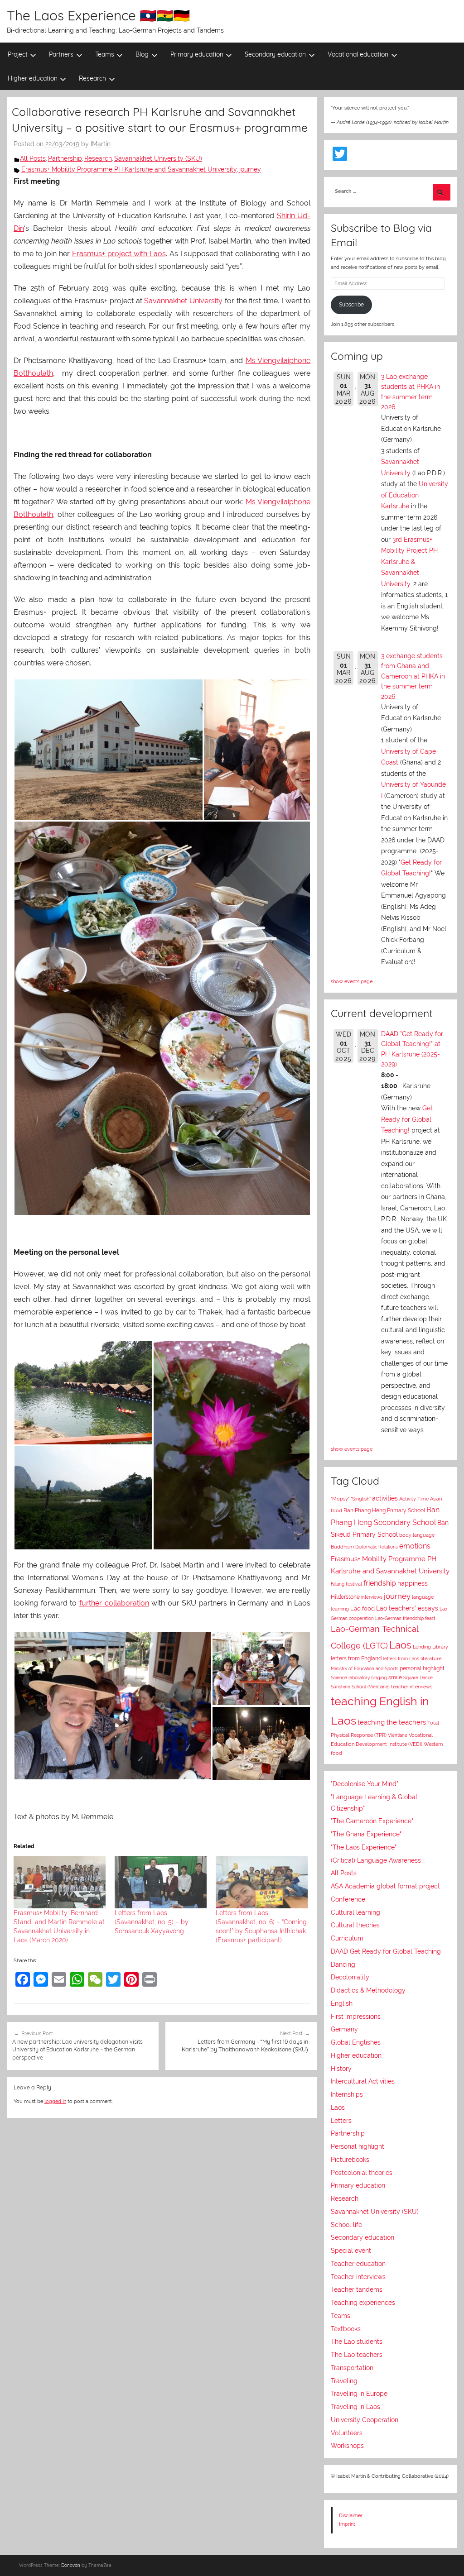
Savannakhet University (183, 301)
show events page (352, 981)
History (341, 2069)
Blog (142, 54)
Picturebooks (350, 2160)
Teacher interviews (358, 2277)
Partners (61, 54)
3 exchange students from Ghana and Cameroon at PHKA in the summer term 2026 (413, 676)
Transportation (352, 2368)
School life (346, 2225)
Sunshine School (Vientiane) (360, 1687)
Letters (341, 2121)
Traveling (344, 2381)
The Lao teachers (357, 2355)
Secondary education (275, 54)
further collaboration (114, 1603)
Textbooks (346, 2329)
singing (379, 1678)
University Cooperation (365, 2420)
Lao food (362, 1608)
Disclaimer (351, 2515)
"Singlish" (361, 1499)
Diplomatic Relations (377, 1547)
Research (92, 78)
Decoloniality (350, 1977)
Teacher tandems (357, 2289)
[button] (108, 750)
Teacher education (358, 2264)
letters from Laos (401, 1658)
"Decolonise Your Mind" (365, 1784)
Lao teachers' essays (407, 1608)
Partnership (65, 158)
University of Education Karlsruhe (415, 495)
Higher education (33, 78)
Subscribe (351, 305)
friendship (380, 1583)
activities (385, 1498)
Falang (338, 1584)
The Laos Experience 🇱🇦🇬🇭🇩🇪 (98, 15)
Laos (400, 1645)
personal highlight (422, 1668)
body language (417, 1535)
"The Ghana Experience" (366, 1834)
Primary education (197, 54)
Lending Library (430, 1647)
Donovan (71, 2565)
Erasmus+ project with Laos (119, 254)
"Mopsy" (340, 1499)
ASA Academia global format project (385, 1886)
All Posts (33, 158)
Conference (348, 1899)
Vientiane (398, 1735)
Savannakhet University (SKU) (158, 158)
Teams (105, 54)
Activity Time (414, 1499)
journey (250, 169)
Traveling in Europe (359, 2394)
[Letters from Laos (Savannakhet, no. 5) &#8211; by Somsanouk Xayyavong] (161, 1882)
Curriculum (347, 1938)
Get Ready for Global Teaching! (407, 1119)
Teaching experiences (363, 2303)
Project (18, 54)
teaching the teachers (392, 1722)
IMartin (101, 144)
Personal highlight (358, 2146)
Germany (344, 2029)
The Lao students (357, 2342)
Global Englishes (356, 2042)
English (342, 2003)
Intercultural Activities (363, 2081)
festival (354, 1584)
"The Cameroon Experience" (372, 1821)
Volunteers (347, 2433)
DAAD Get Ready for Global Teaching (386, 1951)
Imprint (347, 2524)
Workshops (347, 2446)
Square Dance (418, 1678)
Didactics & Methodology (368, 1990)
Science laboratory (350, 1678)
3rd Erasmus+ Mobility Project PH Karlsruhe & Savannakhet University (409, 562)
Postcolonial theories (362, 2173)
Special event (351, 2251)
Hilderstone (345, 1597)
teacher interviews (412, 1687)
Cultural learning (355, 1912)
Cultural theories (355, 1925)
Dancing (343, 1964)
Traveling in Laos (355, 2407)
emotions (415, 1546)
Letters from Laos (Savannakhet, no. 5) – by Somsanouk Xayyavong (152, 1922)
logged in (55, 2101)
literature (431, 1659)
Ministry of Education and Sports (365, 1668)
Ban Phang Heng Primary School (384, 1510)
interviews (372, 1597)
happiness (413, 1583)
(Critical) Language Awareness (376, 1860)
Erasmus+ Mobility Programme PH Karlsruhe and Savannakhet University (129, 169)
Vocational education (358, 54)
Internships (347, 2094)
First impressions (356, 2017)
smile (395, 1678)
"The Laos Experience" (364, 1847)
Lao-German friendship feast (405, 1618)
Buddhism (342, 1547)
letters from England (356, 1658)
